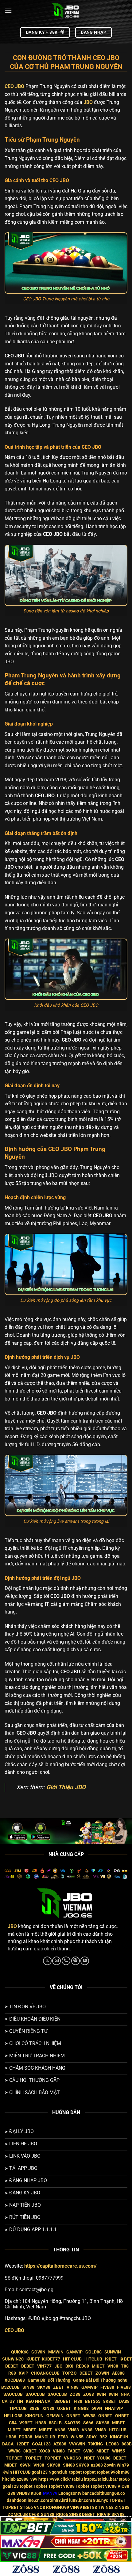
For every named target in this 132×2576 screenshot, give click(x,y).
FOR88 (26, 2437)
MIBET (98, 2366)
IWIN (101, 2394)
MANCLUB (45, 2437)
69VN (97, 2408)
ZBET (58, 2387)
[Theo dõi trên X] (47, 1961)
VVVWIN (77, 2444)
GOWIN (38, 2352)
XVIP (23, 2373)
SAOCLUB (13, 2394)
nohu (122, 2380)
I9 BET (126, 2359)
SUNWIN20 (13, 2359)
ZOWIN (102, 2373)
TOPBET (14, 2458)
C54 (13, 2423)
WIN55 (77, 2437)
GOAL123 (41, 2444)
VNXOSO (73, 2458)
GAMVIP (74, 2352)
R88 (12, 2373)
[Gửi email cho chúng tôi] (56, 1961)
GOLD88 (93, 2352)
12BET (23, 2444)
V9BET (26, 2423)
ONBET (73, 2416)
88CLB (55, 2423)
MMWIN (56, 2352)
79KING (96, 2444)
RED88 (83, 2366)
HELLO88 (13, 2416)
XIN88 (48, 2408)
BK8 (69, 2366)
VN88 (113, 2366)
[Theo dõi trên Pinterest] (76, 1961)
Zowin (110, 2465)
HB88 (41, 2423)
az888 (97, 2465)
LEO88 (112, 2444)
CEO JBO (14, 2330)
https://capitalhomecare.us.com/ (60, 2266)
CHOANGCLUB (45, 2373)
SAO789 (72, 2423)
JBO (88, 102)
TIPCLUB (18, 2408)
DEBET (12, 2366)
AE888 (118, 2373)
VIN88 (73, 2387)
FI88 (78, 2401)
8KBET (110, 2401)
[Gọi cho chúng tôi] (66, 1961)
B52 (103, 2437)
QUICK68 (20, 2352)
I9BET (111, 2359)
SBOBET (63, 2401)
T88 (125, 2366)
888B (35, 2408)
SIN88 (28, 2387)
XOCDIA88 (15, 2380)
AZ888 (60, 2444)
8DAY (91, 2437)
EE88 (63, 2437)
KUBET (33, 2359)
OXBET (64, 2408)
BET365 (93, 2401)
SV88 (88, 2451)
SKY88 (44, 2387)
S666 (88, 2423)
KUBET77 (51, 2359)
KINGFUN (34, 2416)
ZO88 (75, 2394)
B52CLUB (10, 2387)
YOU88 (104, 2458)
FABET (74, 2451)
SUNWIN (113, 2352)
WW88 (89, 2416)
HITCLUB (93, 2359)
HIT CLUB (72, 2359)
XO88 (45, 2451)
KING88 (81, 2408)
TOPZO (70, 2373)
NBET (90, 2458)
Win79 (123, 2465)
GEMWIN (55, 2416)
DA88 (124, 2401)
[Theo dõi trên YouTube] (85, 1961)
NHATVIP (114, 2408)
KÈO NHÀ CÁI (38, 2401)
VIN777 (44, 2366)
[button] (8, 11)
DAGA (8, 2444)
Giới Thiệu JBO (66, 1787)
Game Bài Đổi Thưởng (49, 2380)
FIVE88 (107, 2387)
